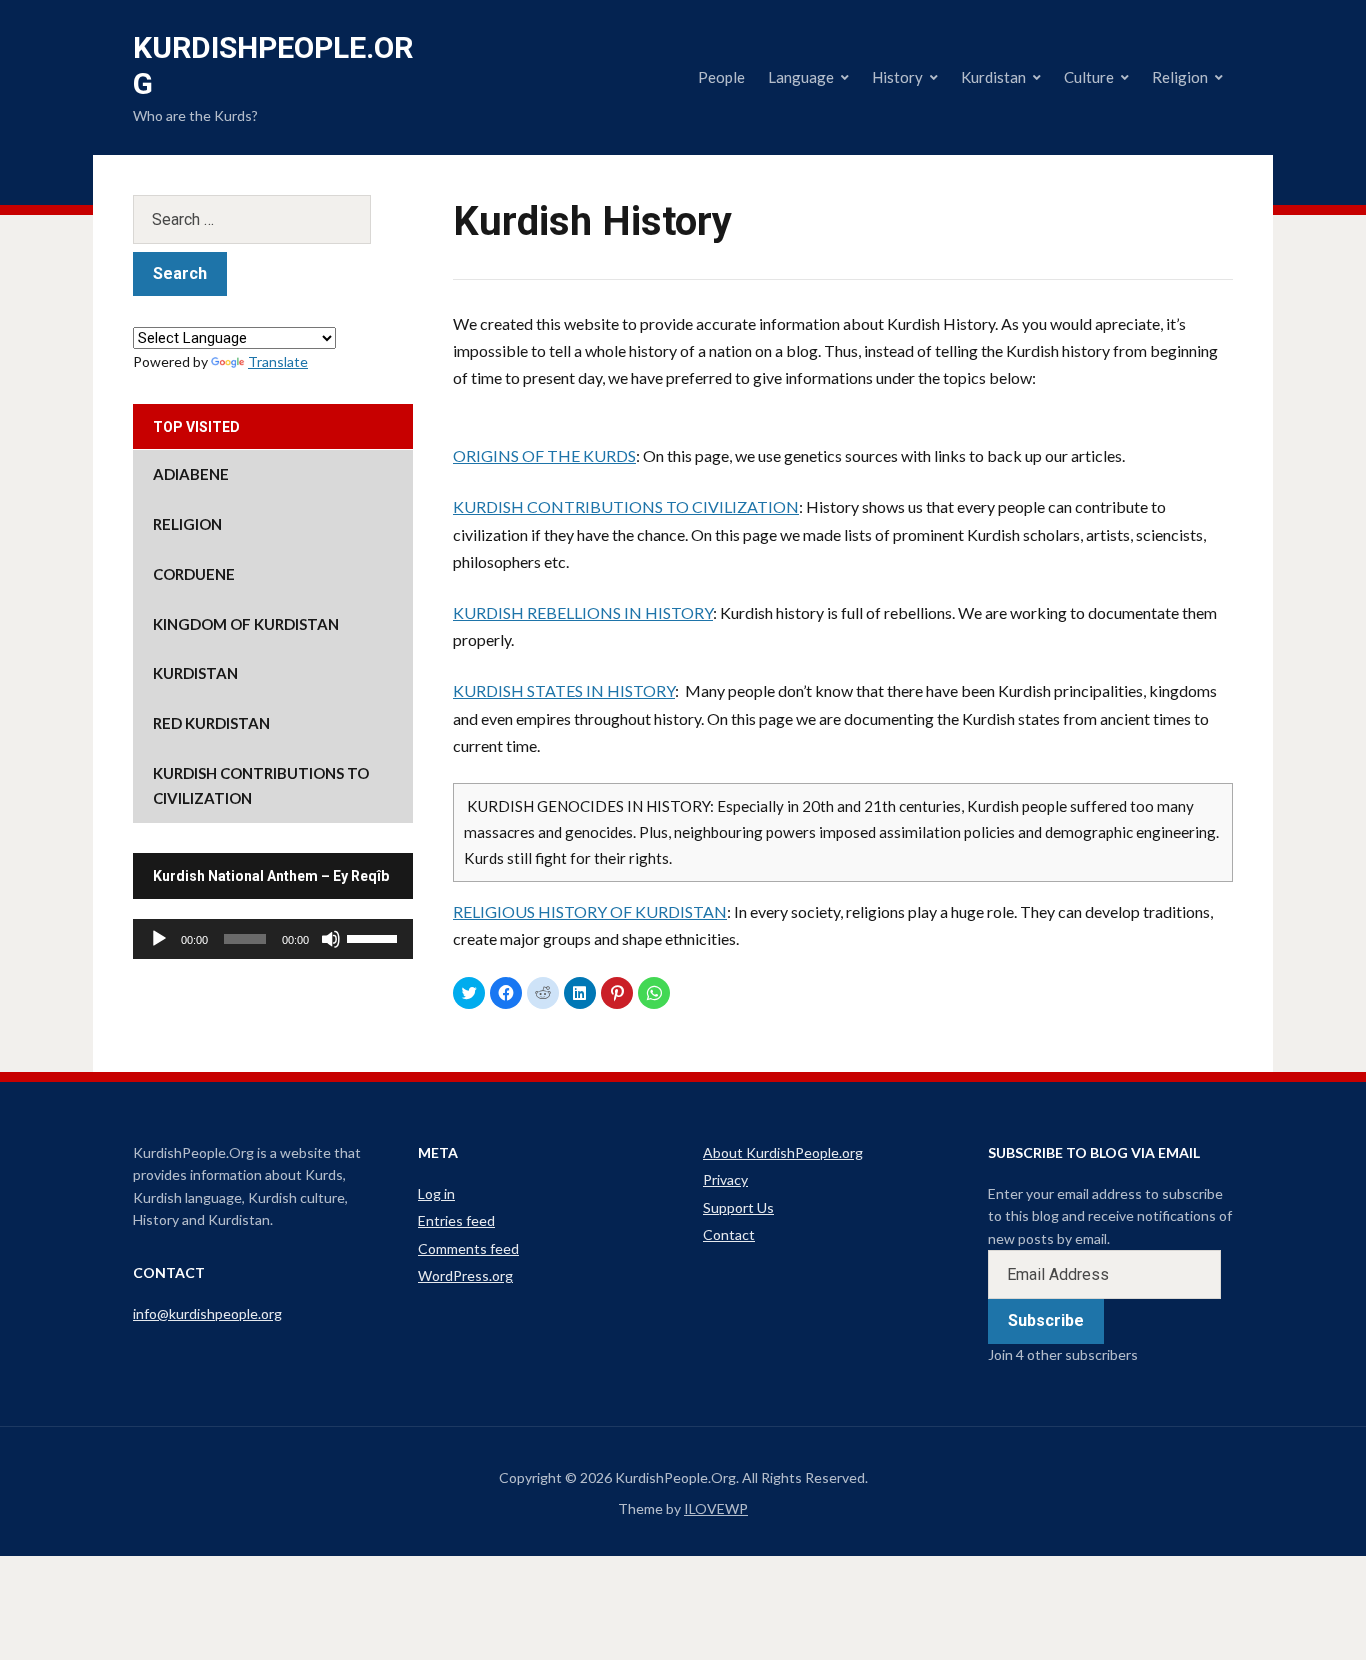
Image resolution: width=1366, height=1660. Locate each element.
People (721, 77)
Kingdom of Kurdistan (246, 624)
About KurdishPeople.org (783, 1152)
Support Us (738, 1207)
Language (801, 77)
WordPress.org (465, 1275)
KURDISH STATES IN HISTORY (564, 690)
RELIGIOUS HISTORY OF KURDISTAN (590, 911)
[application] (273, 939)
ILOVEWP (716, 1508)
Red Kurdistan (211, 723)
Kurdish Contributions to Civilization (261, 785)
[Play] (159, 939)
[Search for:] (273, 219)
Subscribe (1046, 1320)
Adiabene (191, 474)
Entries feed (456, 1220)
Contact (729, 1234)
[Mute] (331, 939)
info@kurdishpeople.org (207, 1313)
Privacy (725, 1179)
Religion (1180, 77)
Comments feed (468, 1248)
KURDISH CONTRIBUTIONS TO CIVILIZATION (626, 506)
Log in (436, 1193)
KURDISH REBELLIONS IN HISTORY (583, 612)
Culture (1089, 77)
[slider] (375, 937)
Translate (278, 361)
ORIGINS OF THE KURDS (544, 455)
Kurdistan (993, 77)
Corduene (194, 574)
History (897, 77)
